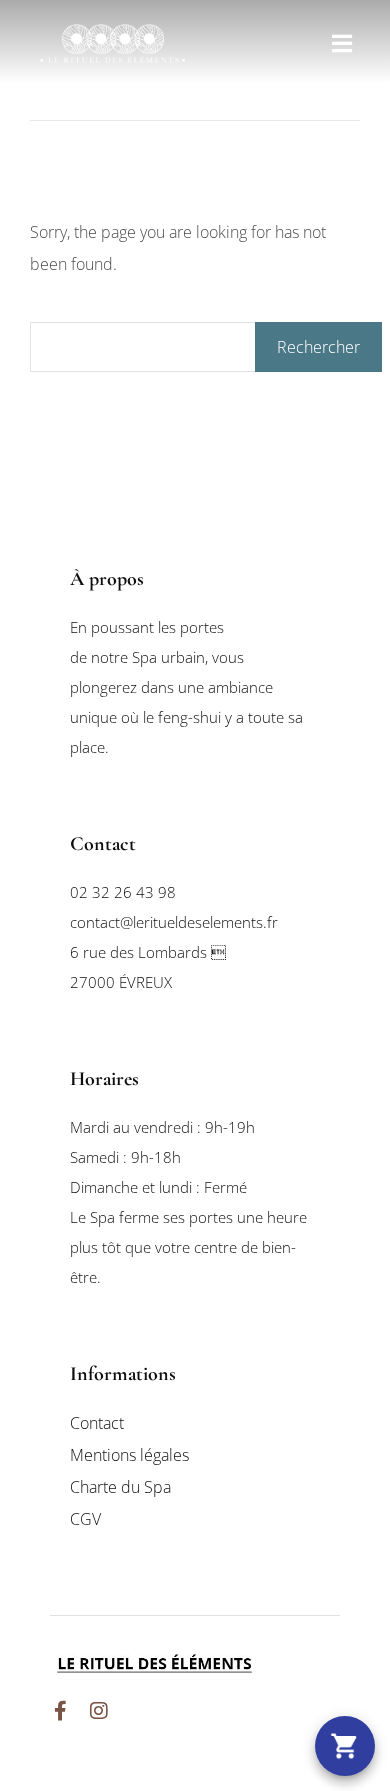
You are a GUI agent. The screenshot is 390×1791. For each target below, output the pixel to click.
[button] (342, 43)
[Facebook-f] (60, 1711)
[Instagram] (99, 1711)
